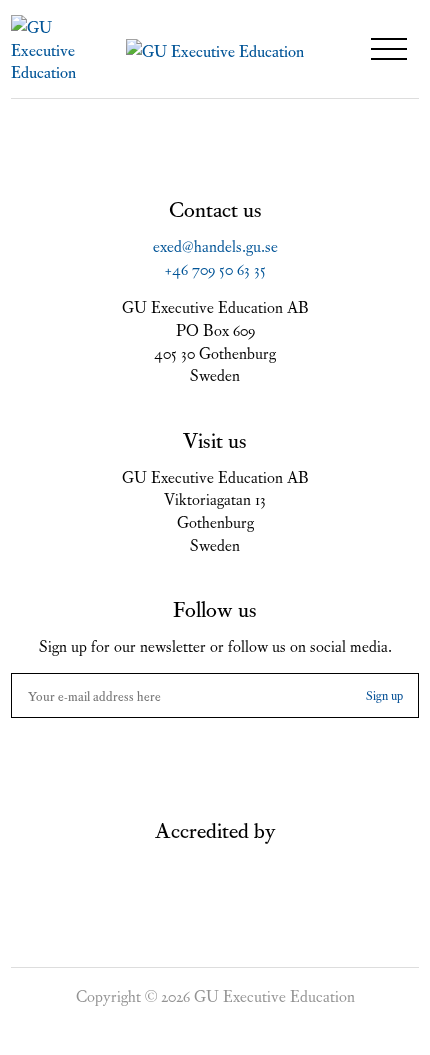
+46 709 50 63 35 (215, 268)
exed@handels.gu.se (215, 245)
